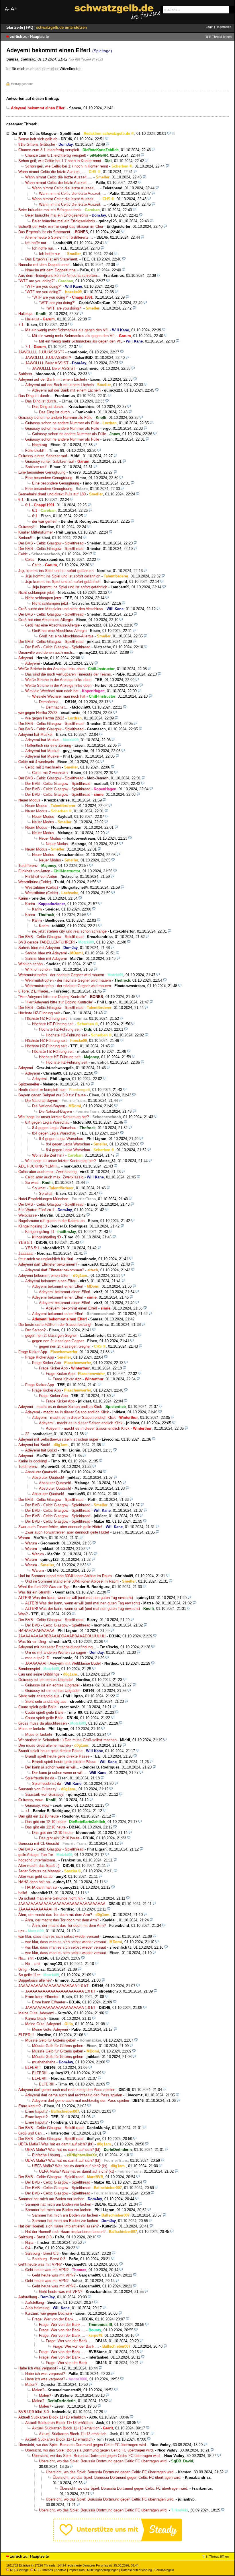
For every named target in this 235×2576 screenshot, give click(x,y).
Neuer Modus (29, 800)
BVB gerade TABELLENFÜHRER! (47, 942)
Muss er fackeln (32, 1729)
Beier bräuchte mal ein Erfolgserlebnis (50, 210)
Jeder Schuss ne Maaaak (40, 1871)
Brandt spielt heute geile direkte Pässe (50, 1751)
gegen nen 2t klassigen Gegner (51, 1335)
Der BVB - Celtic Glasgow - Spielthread (46, 134)
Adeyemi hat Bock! (34, 1445)
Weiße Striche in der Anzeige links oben (51, 669)
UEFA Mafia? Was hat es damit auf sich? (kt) (56, 2144)
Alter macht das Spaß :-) (39, 1866)
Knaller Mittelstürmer (36, 532)
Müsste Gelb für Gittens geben (51, 2040)
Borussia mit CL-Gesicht (39, 1844)
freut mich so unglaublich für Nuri (46, 1259)
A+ (14, 9)
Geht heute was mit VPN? (40, 2264)
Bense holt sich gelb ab (38, 139)
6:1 (21, 500)
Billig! (23, 1969)
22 (27, 1434)
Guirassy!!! (28, 527)
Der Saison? (35, 1330)
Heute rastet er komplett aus (42, 1090)
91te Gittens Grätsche (37, 144)
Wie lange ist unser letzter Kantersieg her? (54, 1117)
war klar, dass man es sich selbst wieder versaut (59, 1936)
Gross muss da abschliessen (43, 1723)
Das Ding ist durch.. (35, 396)
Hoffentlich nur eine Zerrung (48, 745)
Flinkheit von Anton (34, 871)
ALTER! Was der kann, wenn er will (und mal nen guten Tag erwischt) (76, 1598)
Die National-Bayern (42, 1101)
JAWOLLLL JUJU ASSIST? (41, 352)
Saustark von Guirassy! (38, 1789)
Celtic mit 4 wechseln (36, 762)
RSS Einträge (19, 2570)
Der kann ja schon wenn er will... (52, 1767)
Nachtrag (40, 445)
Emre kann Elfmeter (42, 1997)
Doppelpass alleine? (35, 1980)
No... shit (26, 1958)
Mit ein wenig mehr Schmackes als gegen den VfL (67, 330)
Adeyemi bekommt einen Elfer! (44, 1276)
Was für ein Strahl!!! (35, 1592)
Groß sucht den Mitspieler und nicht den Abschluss (61, 609)
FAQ (30, 27)
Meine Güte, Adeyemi (36, 2013)
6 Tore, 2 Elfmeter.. (34, 991)
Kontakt (61, 2570)
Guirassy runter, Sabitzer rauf (43, 456)
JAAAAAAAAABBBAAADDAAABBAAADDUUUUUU (62, 1636)
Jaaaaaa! (26, 1253)
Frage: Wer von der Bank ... (55, 2319)
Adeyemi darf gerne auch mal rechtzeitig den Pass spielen (67, 2090)
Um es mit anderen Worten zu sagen (56, 1652)
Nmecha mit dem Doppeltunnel (44, 265)
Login (209, 27)
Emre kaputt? (30, 2106)
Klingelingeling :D (33, 1226)
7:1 (21, 325)
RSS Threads (44, 2570)
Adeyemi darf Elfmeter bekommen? (48, 1264)
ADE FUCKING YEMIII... (39, 1166)
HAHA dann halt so (34, 1882)
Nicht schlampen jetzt (36, 593)
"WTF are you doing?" (37, 281)
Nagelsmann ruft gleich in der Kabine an (51, 1221)
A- (7, 9)
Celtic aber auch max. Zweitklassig (47, 1172)
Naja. (30, 2243)
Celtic (23, 554)
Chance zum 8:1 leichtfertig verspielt (49, 150)
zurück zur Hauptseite (29, 37)
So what (32, 1183)
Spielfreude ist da (40, 1778)
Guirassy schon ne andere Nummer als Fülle (55, 418)
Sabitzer (25, 374)
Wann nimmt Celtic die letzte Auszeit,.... (52, 172)
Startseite (15, 27)
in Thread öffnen (220, 37)
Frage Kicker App (33, 1352)
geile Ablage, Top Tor (36, 1855)
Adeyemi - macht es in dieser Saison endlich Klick (60, 1407)
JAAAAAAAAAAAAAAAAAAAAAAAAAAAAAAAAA (62, 1904)
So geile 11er (29, 1975)
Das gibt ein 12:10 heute (39, 1816)
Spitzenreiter (29, 1084)
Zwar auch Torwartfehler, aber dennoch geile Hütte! (60, 1527)
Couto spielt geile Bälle (37, 1707)
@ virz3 (97, 59)
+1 (27, 1811)
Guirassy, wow (30, 1800)
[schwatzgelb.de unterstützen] (117, 2540)
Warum (24, 1538)
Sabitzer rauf (36, 467)
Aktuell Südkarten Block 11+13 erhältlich (52, 2417)
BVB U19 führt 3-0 (34, 2412)
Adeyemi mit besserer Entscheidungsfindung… (57, 1647)
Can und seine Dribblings (39, 1674)
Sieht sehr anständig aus (39, 1696)
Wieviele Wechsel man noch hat (52, 691)
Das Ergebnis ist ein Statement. (45, 232)
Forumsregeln (164, 2570)
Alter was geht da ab (35, 1876)
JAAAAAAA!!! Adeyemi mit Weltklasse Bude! (63, 1663)
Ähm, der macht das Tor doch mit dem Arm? (55, 1915)
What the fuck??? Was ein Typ (44, 1587)
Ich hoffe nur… (38, 243)
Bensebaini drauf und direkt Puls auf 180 (52, 494)
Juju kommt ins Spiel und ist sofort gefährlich (56, 571)
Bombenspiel (29, 1669)
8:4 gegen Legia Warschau (47, 1122)
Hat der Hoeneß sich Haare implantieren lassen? (58, 2226)
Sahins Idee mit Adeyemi (39, 948)
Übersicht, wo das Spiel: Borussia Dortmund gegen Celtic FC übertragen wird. (83, 2445)
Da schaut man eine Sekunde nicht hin (50, 1898)
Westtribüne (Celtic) (35, 882)
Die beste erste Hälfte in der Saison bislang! (55, 1325)
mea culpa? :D (37, 1658)
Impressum (77, 2570)
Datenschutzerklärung (136, 2570)
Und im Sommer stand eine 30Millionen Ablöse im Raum (65, 1576)
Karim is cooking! (33, 1461)
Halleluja (25, 314)
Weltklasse (28, 1215)
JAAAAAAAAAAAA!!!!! (38, 1909)
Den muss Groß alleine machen (45, 1745)
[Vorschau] (169, 134)
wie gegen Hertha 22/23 (38, 713)
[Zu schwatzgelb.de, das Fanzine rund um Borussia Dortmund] (117, 12)
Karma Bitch (36, 2018)
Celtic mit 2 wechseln (43, 767)
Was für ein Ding (32, 1642)
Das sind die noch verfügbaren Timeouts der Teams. (69, 674)
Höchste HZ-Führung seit (39, 1013)
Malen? (31, 2385)
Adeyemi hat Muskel (35, 735)
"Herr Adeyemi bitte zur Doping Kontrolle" (52, 997)
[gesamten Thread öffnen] (173, 134)
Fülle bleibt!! (35, 451)
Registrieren (224, 27)
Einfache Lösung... (48, 2155)
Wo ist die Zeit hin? (48, 1155)
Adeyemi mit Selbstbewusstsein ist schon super (58, 1439)
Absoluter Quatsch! (41, 1472)
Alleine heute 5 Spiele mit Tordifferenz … (59, 237)
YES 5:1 (25, 1243)
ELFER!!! (26, 2035)
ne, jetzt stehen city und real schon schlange (69, 931)
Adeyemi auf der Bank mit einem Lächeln (53, 379)
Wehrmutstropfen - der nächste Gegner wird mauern (61, 975)
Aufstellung (28, 2297)
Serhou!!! (26, 538)
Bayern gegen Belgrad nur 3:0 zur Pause (52, 1095)
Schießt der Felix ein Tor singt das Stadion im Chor (61, 226)
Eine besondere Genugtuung (42, 472)
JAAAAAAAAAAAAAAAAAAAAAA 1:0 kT (53, 1986)
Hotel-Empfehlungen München (43, 1199)
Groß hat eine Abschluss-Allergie (46, 620)
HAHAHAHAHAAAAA (36, 1631)
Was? (23, 1614)
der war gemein (45, 521)
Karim (23, 898)
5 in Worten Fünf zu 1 (36, 1210)
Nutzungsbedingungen (103, 2570)
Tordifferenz (28, 866)
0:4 (28, 2248)
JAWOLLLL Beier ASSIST (47, 363)
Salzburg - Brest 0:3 (35, 2237)
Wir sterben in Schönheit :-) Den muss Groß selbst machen (67, 1740)
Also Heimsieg (37, 2308)
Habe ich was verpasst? (38, 2368)
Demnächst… (50, 702)
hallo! (23, 1893)
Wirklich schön (31, 964)
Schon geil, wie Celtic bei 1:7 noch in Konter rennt (60, 161)
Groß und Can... (32, 2133)
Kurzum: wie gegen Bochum (49, 2313)
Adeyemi (26, 658)
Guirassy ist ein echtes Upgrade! (46, 1680)
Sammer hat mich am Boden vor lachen (51, 2199)
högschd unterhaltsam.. (38, 1860)
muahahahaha (44, 2062)
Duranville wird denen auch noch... (47, 652)
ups (21, 1931)
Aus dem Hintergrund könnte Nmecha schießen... (59, 276)
